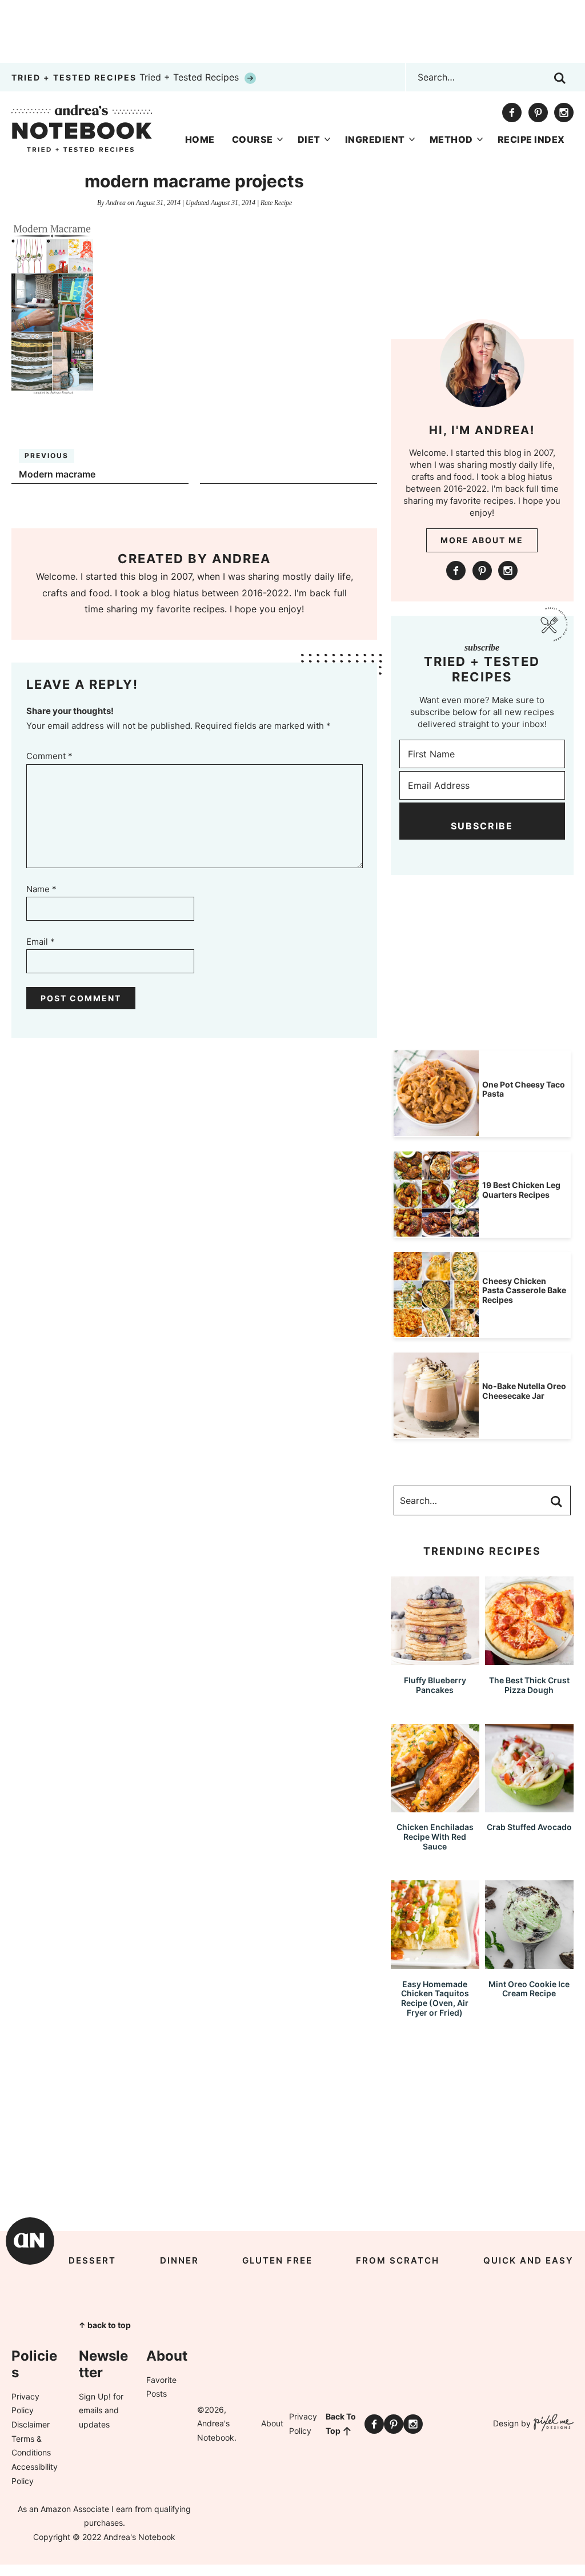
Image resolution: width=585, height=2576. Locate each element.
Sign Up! (95, 2396)
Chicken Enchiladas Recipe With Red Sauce (435, 1837)
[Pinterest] (538, 113)
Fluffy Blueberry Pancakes (435, 1685)
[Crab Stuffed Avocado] (529, 1807)
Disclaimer (31, 2424)
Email (41, 942)
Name (41, 889)
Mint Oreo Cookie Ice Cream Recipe (529, 1989)
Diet (309, 139)
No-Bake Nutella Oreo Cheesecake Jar (524, 1391)
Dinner (179, 2260)
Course (253, 139)
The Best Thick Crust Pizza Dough (529, 1685)
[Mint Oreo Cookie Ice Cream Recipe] (529, 1963)
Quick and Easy (528, 2260)
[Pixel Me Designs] (552, 2424)
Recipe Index (531, 139)
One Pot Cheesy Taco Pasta (524, 1089)
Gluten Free (277, 2260)
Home (200, 139)
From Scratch (398, 2260)
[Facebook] (512, 113)
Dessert (92, 2260)
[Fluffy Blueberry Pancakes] (435, 1660)
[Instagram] (564, 113)
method (451, 139)
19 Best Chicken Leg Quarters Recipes (521, 1190)
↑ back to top (105, 2325)
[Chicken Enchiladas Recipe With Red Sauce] (435, 1807)
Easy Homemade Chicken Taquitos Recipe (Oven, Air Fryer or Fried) (435, 1998)
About (272, 2423)
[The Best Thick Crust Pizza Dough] (529, 1660)
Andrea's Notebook (82, 128)
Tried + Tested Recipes (127, 77)
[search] (560, 78)
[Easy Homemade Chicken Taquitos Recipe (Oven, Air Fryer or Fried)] (435, 1963)
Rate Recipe (276, 203)
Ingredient (375, 139)
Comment (49, 756)
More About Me (482, 540)
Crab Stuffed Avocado (529, 1827)
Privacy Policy (303, 2423)
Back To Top (341, 2423)
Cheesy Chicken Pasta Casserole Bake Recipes (524, 1291)
